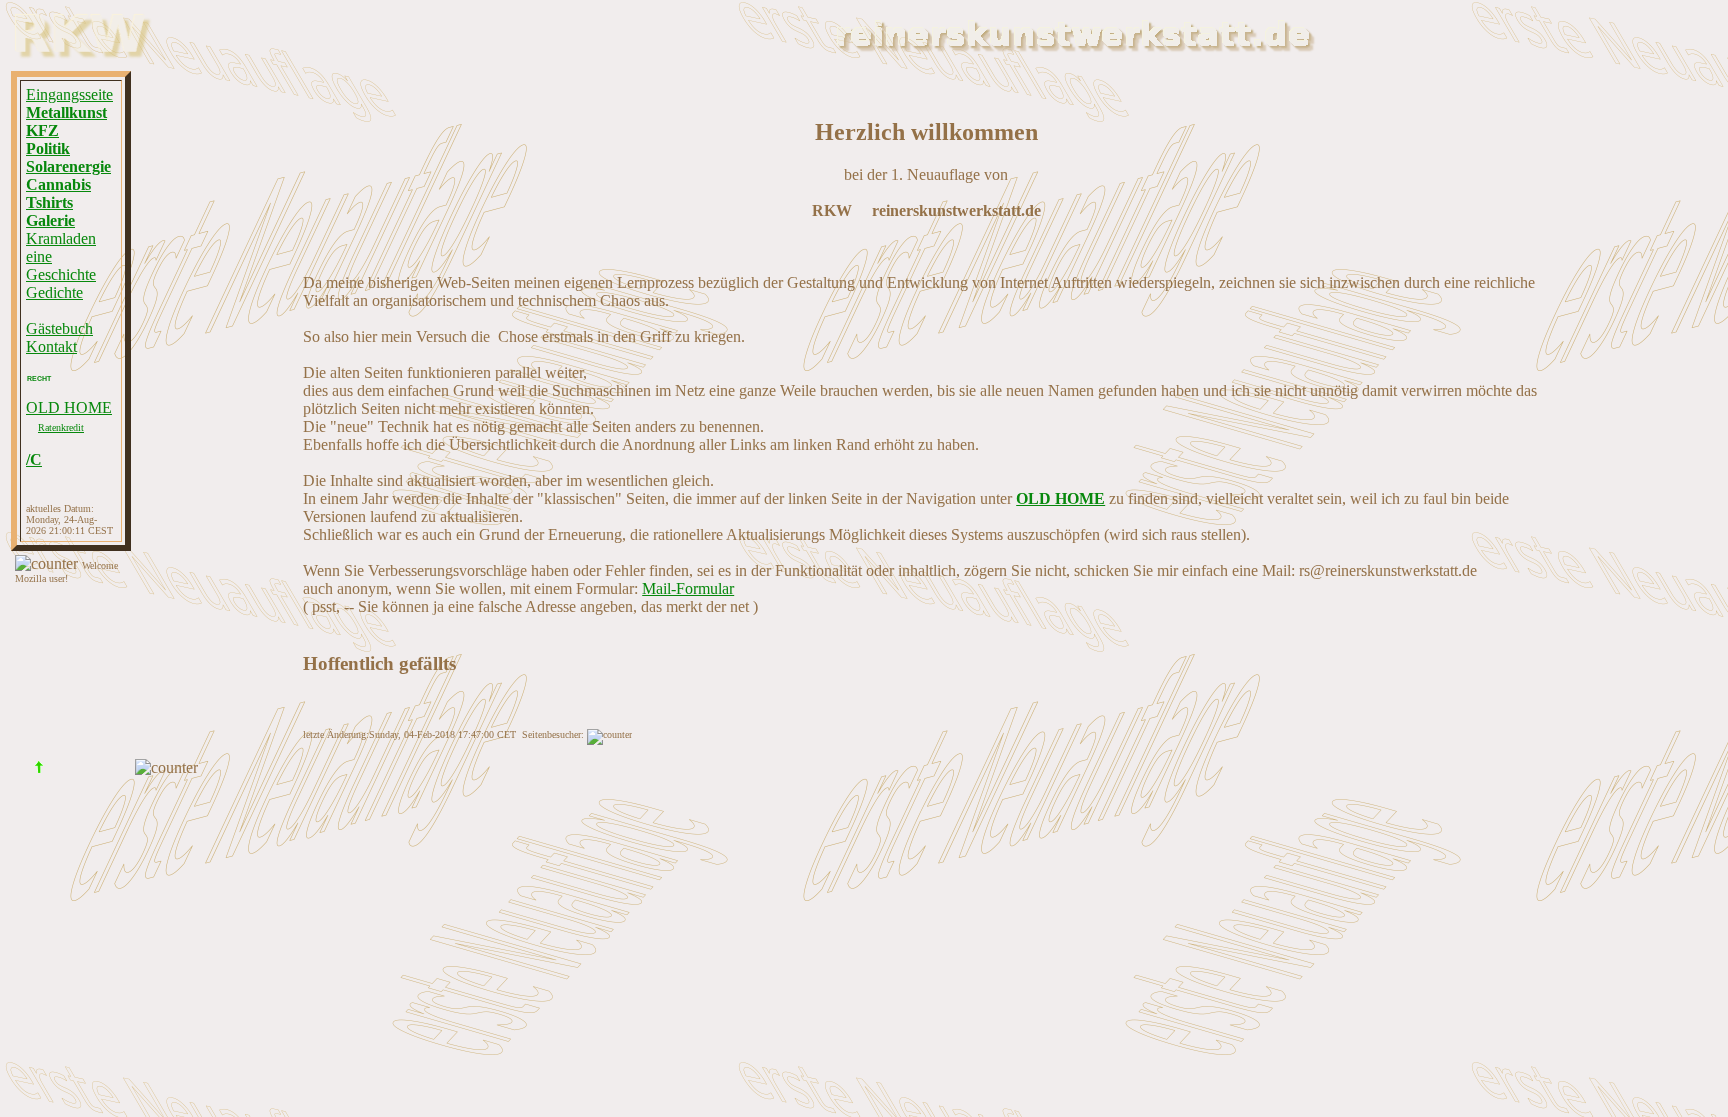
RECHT (39, 378)
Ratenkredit (61, 427)
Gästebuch (59, 328)
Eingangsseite (69, 94)
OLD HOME (69, 407)
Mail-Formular (688, 588)
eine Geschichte (61, 265)
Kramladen (61, 238)
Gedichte (54, 292)
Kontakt (51, 346)
